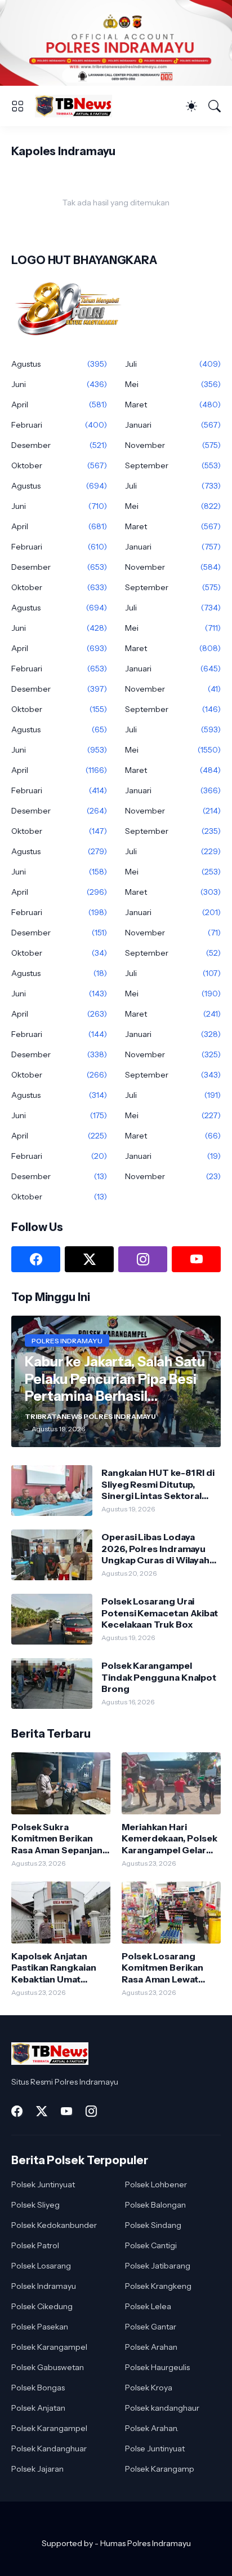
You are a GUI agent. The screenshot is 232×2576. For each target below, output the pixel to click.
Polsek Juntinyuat (43, 2184)
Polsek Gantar (151, 2327)
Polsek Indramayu (44, 2286)
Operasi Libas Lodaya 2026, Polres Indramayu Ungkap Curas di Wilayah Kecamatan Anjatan (155, 1548)
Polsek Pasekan (40, 2327)
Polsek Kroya (149, 2388)
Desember (59, 445)
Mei (173, 384)
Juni (59, 384)
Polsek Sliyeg (35, 2205)
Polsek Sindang (153, 2225)
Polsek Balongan (155, 2205)
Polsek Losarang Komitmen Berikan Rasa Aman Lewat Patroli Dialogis (162, 1968)
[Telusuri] (215, 106)
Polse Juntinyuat (155, 2448)
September (173, 465)
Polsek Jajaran (37, 2469)
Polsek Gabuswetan (48, 2367)
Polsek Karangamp (160, 2469)
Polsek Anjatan (38, 2408)
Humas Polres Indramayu (146, 2543)
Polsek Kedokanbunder (54, 2225)
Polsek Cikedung (42, 2306)
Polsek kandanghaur (162, 2408)
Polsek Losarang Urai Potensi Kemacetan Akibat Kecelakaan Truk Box (160, 1613)
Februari (59, 425)
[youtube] (196, 1259)
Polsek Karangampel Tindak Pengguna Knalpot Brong (159, 1677)
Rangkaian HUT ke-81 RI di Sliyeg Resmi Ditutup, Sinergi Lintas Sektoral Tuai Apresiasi (158, 1484)
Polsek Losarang (41, 2266)
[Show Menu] (17, 106)
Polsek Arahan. (152, 2428)
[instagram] (143, 1259)
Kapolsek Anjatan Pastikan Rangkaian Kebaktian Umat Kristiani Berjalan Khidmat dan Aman (54, 1968)
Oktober (59, 465)
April (59, 405)
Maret (173, 405)
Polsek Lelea (148, 2306)
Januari (173, 425)
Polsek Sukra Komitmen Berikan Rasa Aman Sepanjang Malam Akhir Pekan (60, 1838)
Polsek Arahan (151, 2347)
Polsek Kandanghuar (49, 2448)
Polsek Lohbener (156, 2184)
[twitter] (89, 1259)
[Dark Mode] (191, 106)
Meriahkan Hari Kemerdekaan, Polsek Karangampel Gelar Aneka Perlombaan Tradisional (169, 1838)
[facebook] (36, 1259)
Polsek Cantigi (151, 2245)
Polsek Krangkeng (158, 2286)
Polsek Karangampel (49, 2347)
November (173, 445)
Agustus (59, 364)
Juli (173, 364)
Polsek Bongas (38, 2388)
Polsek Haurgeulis (157, 2367)
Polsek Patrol (35, 2245)
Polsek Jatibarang (158, 2266)
